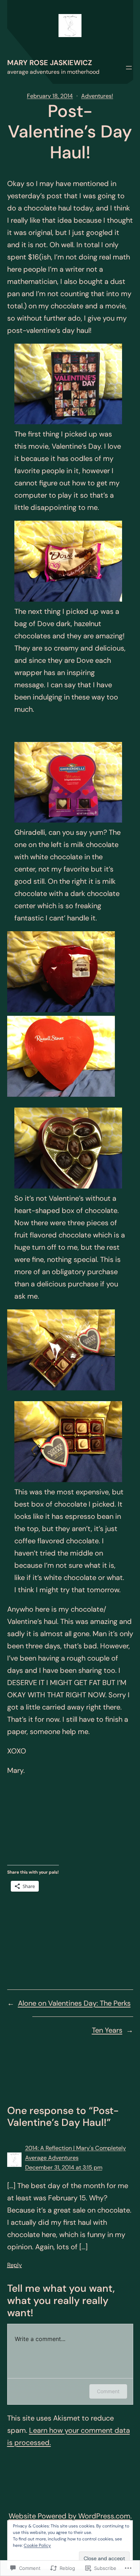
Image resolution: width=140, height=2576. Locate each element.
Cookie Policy (37, 2545)
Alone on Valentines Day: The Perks (74, 2003)
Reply (15, 2265)
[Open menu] (129, 68)
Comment (108, 2391)
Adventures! (97, 96)
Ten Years (107, 2030)
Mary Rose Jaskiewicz (50, 63)
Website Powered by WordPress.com (69, 2516)
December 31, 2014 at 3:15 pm (64, 2167)
